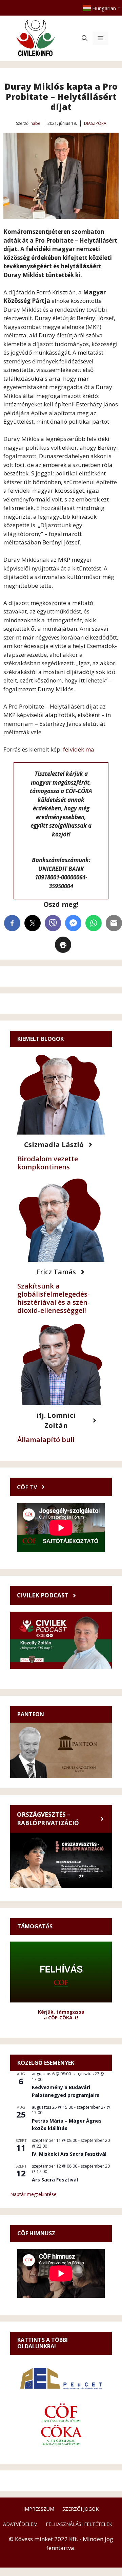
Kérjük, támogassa (61, 2012)
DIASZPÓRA (95, 123)
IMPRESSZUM (39, 2509)
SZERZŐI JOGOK (80, 2509)
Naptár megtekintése (33, 2194)
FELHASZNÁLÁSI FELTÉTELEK (79, 2524)
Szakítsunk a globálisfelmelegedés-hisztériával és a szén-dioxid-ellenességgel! (54, 1298)
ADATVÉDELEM (20, 2524)
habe (35, 123)
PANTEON (31, 1714)
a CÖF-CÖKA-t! (61, 2018)
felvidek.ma (79, 749)
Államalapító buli (46, 1440)
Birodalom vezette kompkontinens (48, 1163)
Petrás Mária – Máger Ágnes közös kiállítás (67, 2125)
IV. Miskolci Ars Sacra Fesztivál (69, 2154)
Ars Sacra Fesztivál (55, 2180)
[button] (85, 38)
